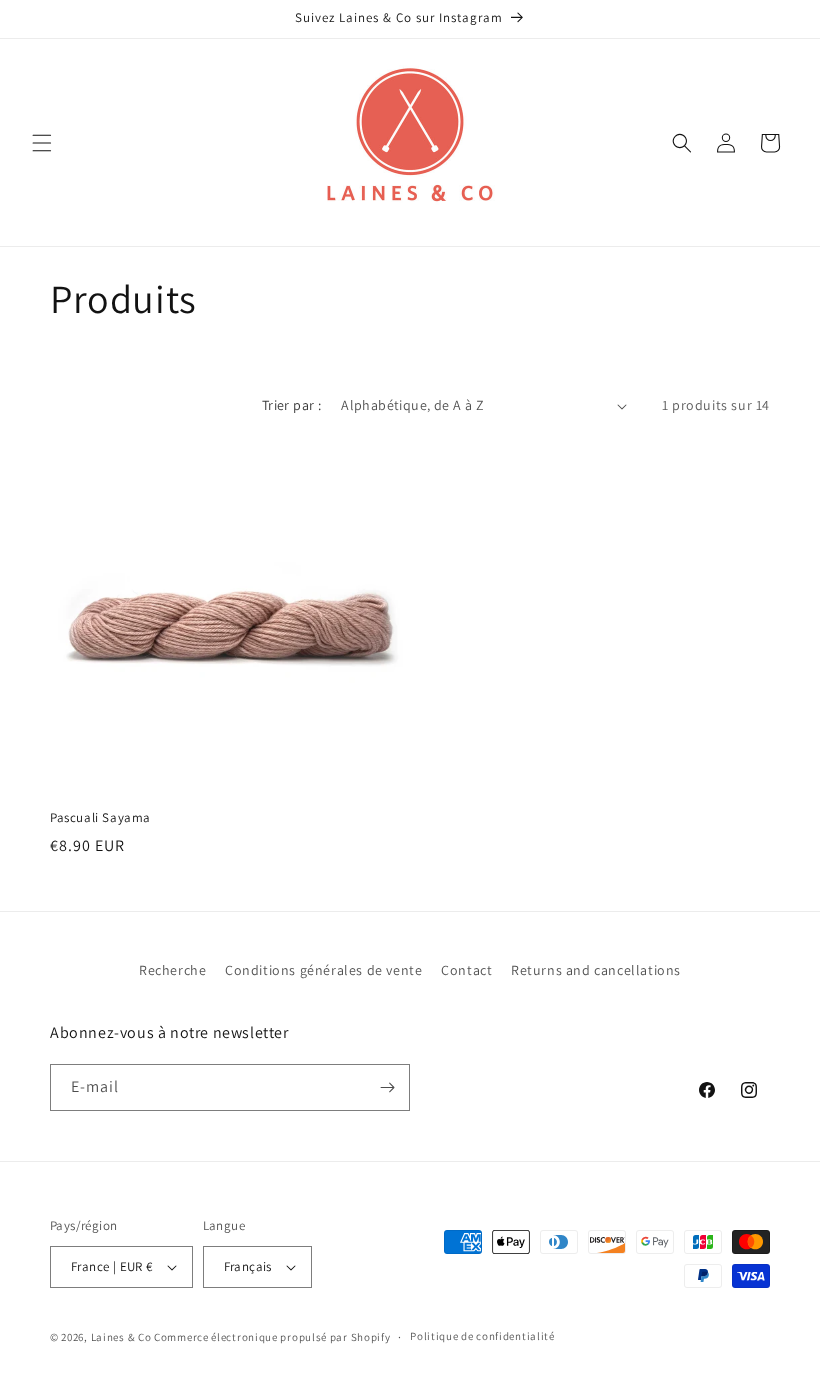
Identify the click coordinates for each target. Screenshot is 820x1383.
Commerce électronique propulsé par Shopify (272, 1337)
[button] (42, 143)
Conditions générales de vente (323, 970)
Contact (466, 970)
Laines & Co (121, 1337)
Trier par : (291, 405)
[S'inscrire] (387, 1087)
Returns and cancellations (596, 970)
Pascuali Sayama (100, 818)
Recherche (172, 970)
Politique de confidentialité (482, 1336)
